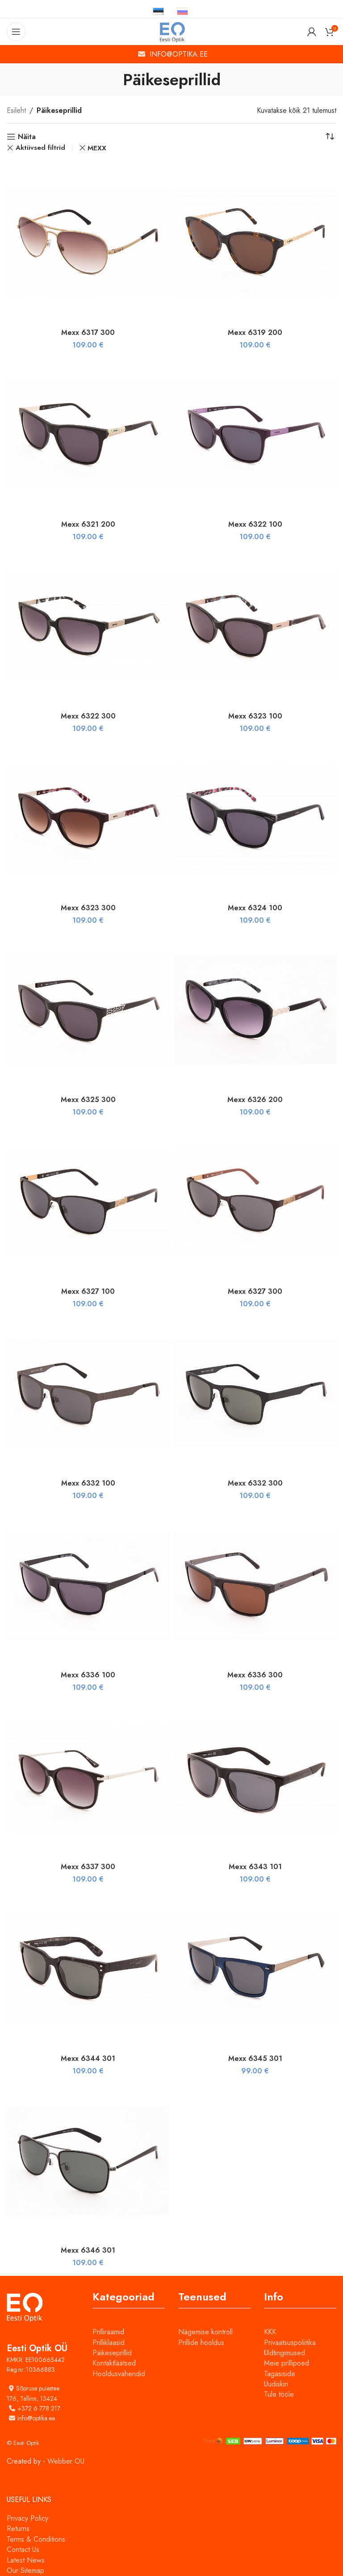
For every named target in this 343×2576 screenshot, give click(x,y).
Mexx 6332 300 (255, 1483)
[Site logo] (172, 31)
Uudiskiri (276, 2384)
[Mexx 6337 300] (88, 1777)
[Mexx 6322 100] (255, 434)
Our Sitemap (25, 2570)
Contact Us (23, 2549)
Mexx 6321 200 (88, 524)
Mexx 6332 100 (88, 1483)
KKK (270, 2332)
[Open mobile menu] (16, 32)
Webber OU (66, 2461)
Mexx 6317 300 (88, 332)
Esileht (16, 110)
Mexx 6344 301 (88, 2058)
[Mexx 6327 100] (88, 1201)
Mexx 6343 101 (255, 1867)
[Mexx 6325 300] (88, 1010)
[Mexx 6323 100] (255, 626)
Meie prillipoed (287, 2363)
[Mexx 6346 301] (88, 2161)
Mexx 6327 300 (255, 1291)
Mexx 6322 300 (88, 716)
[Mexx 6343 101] (255, 1777)
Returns (18, 2529)
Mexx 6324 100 (255, 908)
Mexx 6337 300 (88, 1867)
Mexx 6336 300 (255, 1675)
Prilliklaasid (109, 2343)
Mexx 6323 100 (255, 716)
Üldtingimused (284, 2353)
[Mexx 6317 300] (88, 243)
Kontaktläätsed (114, 2363)
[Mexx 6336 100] (88, 1585)
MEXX (97, 148)
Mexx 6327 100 (88, 1291)
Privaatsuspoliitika (290, 2343)
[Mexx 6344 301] (88, 1969)
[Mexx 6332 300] (255, 1393)
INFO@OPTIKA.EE (179, 54)
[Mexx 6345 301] (255, 1969)
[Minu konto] (312, 32)
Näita (27, 137)
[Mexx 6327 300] (255, 1201)
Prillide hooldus (201, 2343)
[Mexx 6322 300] (88, 626)
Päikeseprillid (112, 2353)
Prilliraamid (108, 2332)
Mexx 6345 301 (255, 2058)
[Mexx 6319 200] (255, 243)
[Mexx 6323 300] (88, 818)
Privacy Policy (27, 2518)
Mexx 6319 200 (255, 332)
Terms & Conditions (36, 2539)
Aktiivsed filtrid (40, 148)
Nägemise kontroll (205, 2332)
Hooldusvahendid (119, 2374)
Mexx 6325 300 (88, 1100)
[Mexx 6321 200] (88, 434)
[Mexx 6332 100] (88, 1393)
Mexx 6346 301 (88, 2250)
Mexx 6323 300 (88, 908)
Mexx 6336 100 (88, 1675)
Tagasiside (280, 2374)
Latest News (26, 2560)
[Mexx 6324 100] (255, 818)
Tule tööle (279, 2394)
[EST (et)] (158, 11)
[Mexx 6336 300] (255, 1585)
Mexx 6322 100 (255, 524)
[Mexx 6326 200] (255, 1010)
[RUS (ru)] (182, 11)
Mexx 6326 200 (255, 1100)
